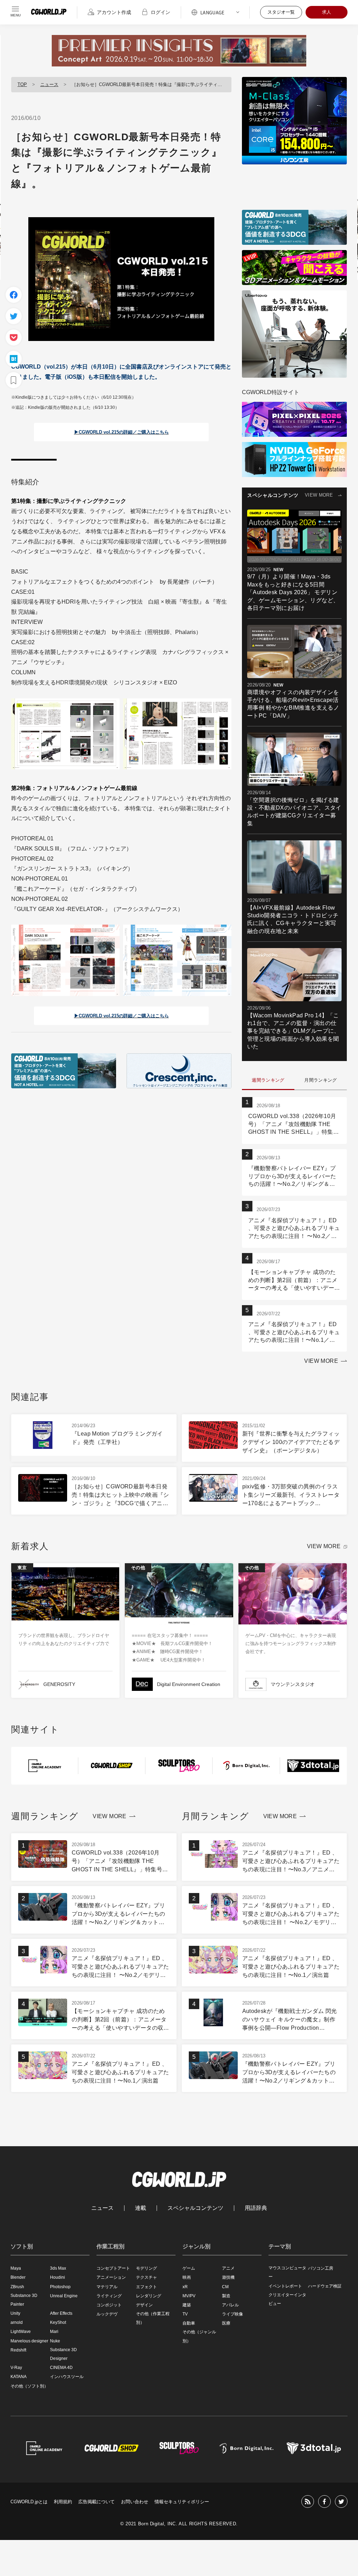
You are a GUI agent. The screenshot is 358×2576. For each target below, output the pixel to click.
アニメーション (111, 2277)
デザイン (144, 2305)
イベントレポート (285, 2286)
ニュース (49, 84)
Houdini (58, 2277)
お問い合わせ (135, 2502)
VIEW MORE (319, 495)
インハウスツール (67, 2377)
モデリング (146, 2268)
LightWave (21, 2332)
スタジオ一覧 (281, 12)
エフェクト (146, 2287)
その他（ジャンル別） (199, 2336)
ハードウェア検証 (325, 2286)
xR (185, 2287)
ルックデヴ (107, 2314)
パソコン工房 (321, 2268)
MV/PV (189, 2296)
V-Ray (16, 2368)
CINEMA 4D (61, 2368)
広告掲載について (96, 2502)
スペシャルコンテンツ (195, 2208)
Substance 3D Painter (24, 2300)
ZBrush (17, 2287)
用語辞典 (256, 2208)
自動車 (189, 2323)
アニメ (228, 2268)
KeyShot (58, 2322)
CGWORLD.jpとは (29, 2502)
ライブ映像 (232, 2314)
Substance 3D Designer (63, 2354)
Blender (18, 2277)
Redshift (18, 2350)
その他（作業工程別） (153, 2318)
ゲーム (189, 2268)
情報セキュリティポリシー (182, 2502)
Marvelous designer (29, 2341)
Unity (15, 2313)
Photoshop (60, 2287)
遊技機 (228, 2277)
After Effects (61, 2313)
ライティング (109, 2296)
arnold (17, 2322)
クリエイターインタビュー (287, 2299)
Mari (54, 2332)
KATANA (19, 2377)
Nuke (55, 2341)
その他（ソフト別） (29, 2386)
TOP (22, 84)
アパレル (230, 2305)
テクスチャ (146, 2277)
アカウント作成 (114, 12)
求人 (327, 12)
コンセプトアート (113, 2268)
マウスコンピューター (287, 2272)
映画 (187, 2277)
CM (225, 2287)
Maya (16, 2268)
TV (185, 2314)
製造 (226, 2296)
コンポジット (109, 2305)
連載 (141, 2208)
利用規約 (63, 2502)
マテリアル (107, 2287)
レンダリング (149, 2296)
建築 (187, 2305)
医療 (226, 2323)
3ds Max (58, 2268)
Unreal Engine (64, 2296)
